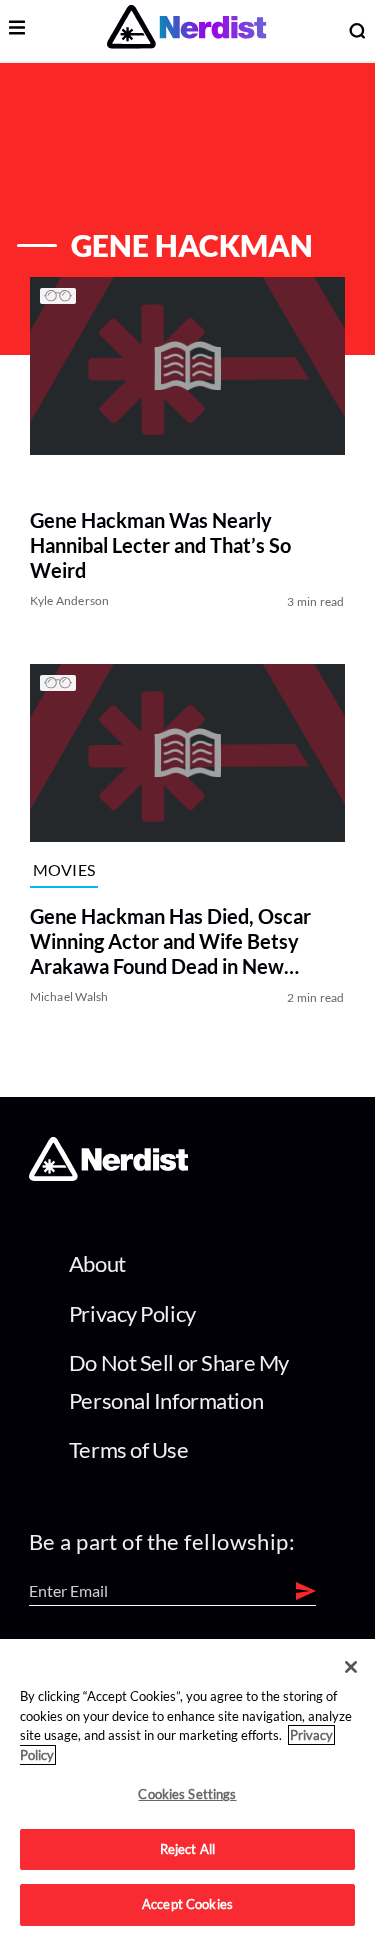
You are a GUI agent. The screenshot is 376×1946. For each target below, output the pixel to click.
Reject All (187, 1849)
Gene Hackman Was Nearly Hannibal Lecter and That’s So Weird (160, 546)
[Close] (351, 1667)
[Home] (108, 1174)
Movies (64, 869)
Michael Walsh (69, 996)
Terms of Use (129, 1449)
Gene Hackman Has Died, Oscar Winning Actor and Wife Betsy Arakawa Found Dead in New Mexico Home (170, 941)
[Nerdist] (186, 30)
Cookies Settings (187, 1794)
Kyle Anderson (70, 601)
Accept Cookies (187, 1904)
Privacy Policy (132, 1313)
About (97, 1263)
